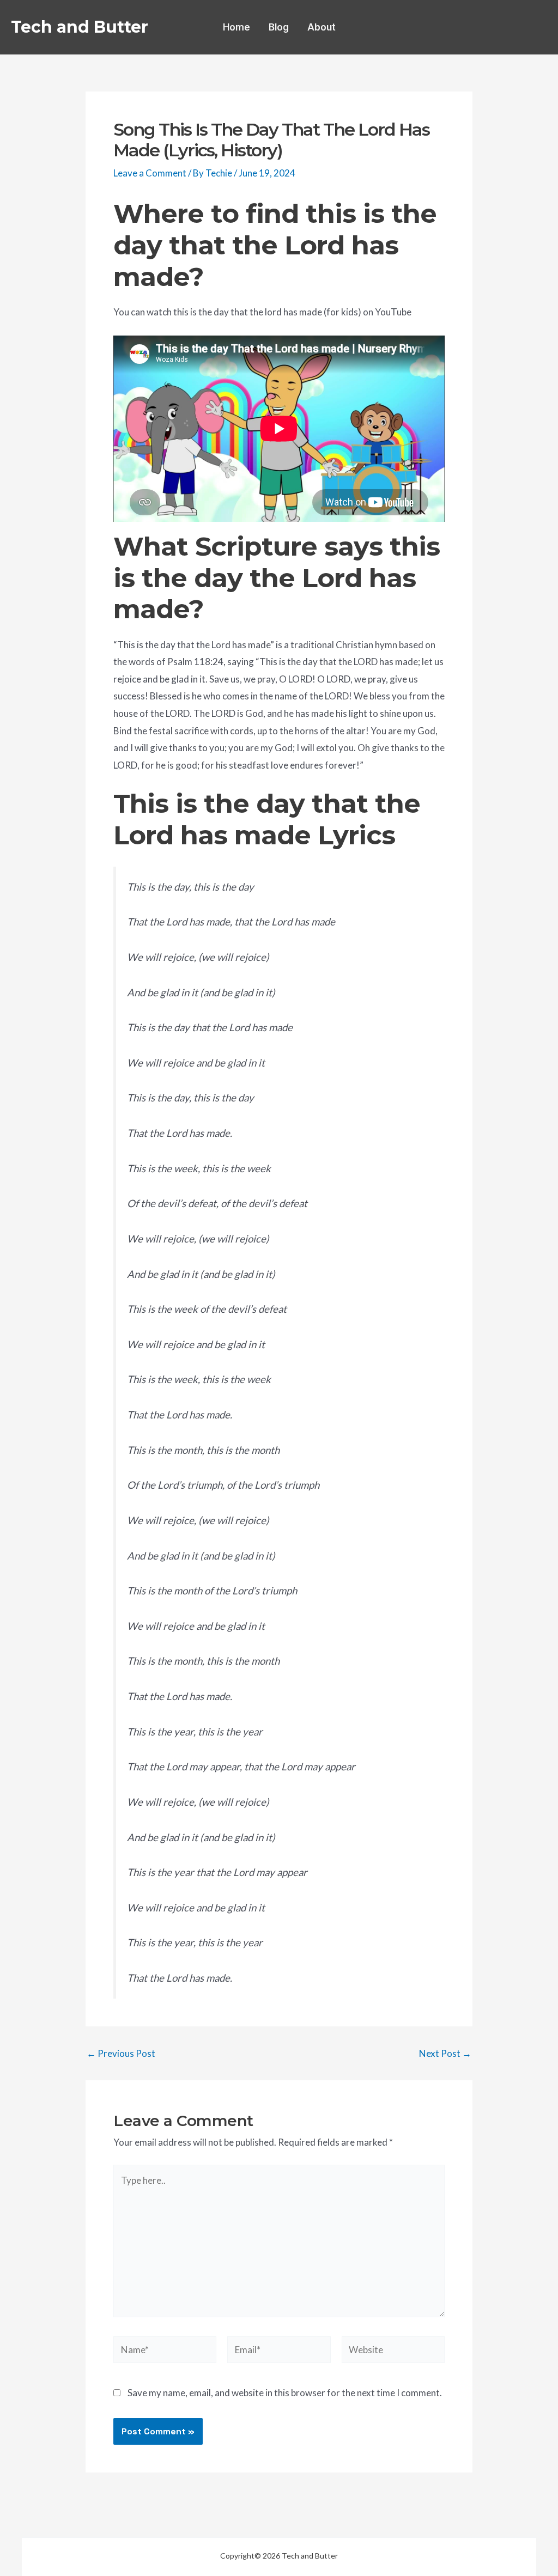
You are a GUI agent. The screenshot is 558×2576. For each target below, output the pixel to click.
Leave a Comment (150, 173)
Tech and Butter (80, 27)
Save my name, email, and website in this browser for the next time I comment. (285, 2393)
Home (236, 27)
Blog (279, 27)
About (322, 27)
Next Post (445, 2053)
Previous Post (121, 2053)
